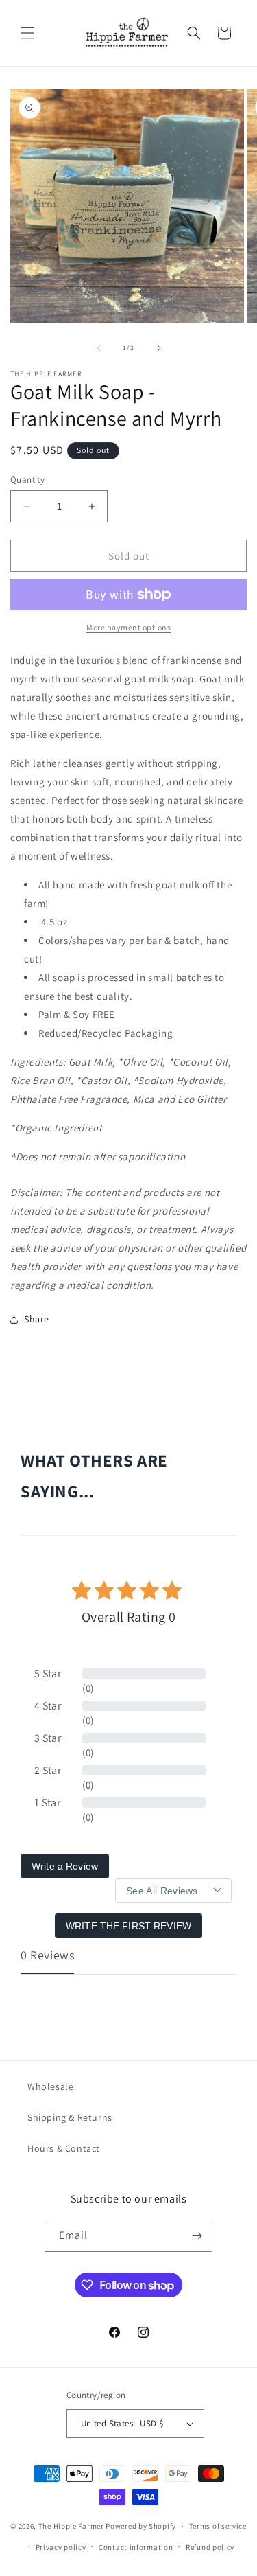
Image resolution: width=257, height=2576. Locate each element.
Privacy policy (61, 2547)
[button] (27, 33)
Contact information (136, 2547)
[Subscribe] (197, 2236)
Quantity (27, 480)
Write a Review (65, 1866)
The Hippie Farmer (71, 2526)
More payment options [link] (128, 627)
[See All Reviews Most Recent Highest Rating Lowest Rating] (173, 1891)
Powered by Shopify (141, 2526)
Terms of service (218, 2526)
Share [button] (37, 1319)
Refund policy (210, 2547)
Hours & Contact (64, 2148)
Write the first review (128, 1926)
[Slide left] (99, 348)
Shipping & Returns (70, 2117)
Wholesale (50, 2086)
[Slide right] (159, 348)
